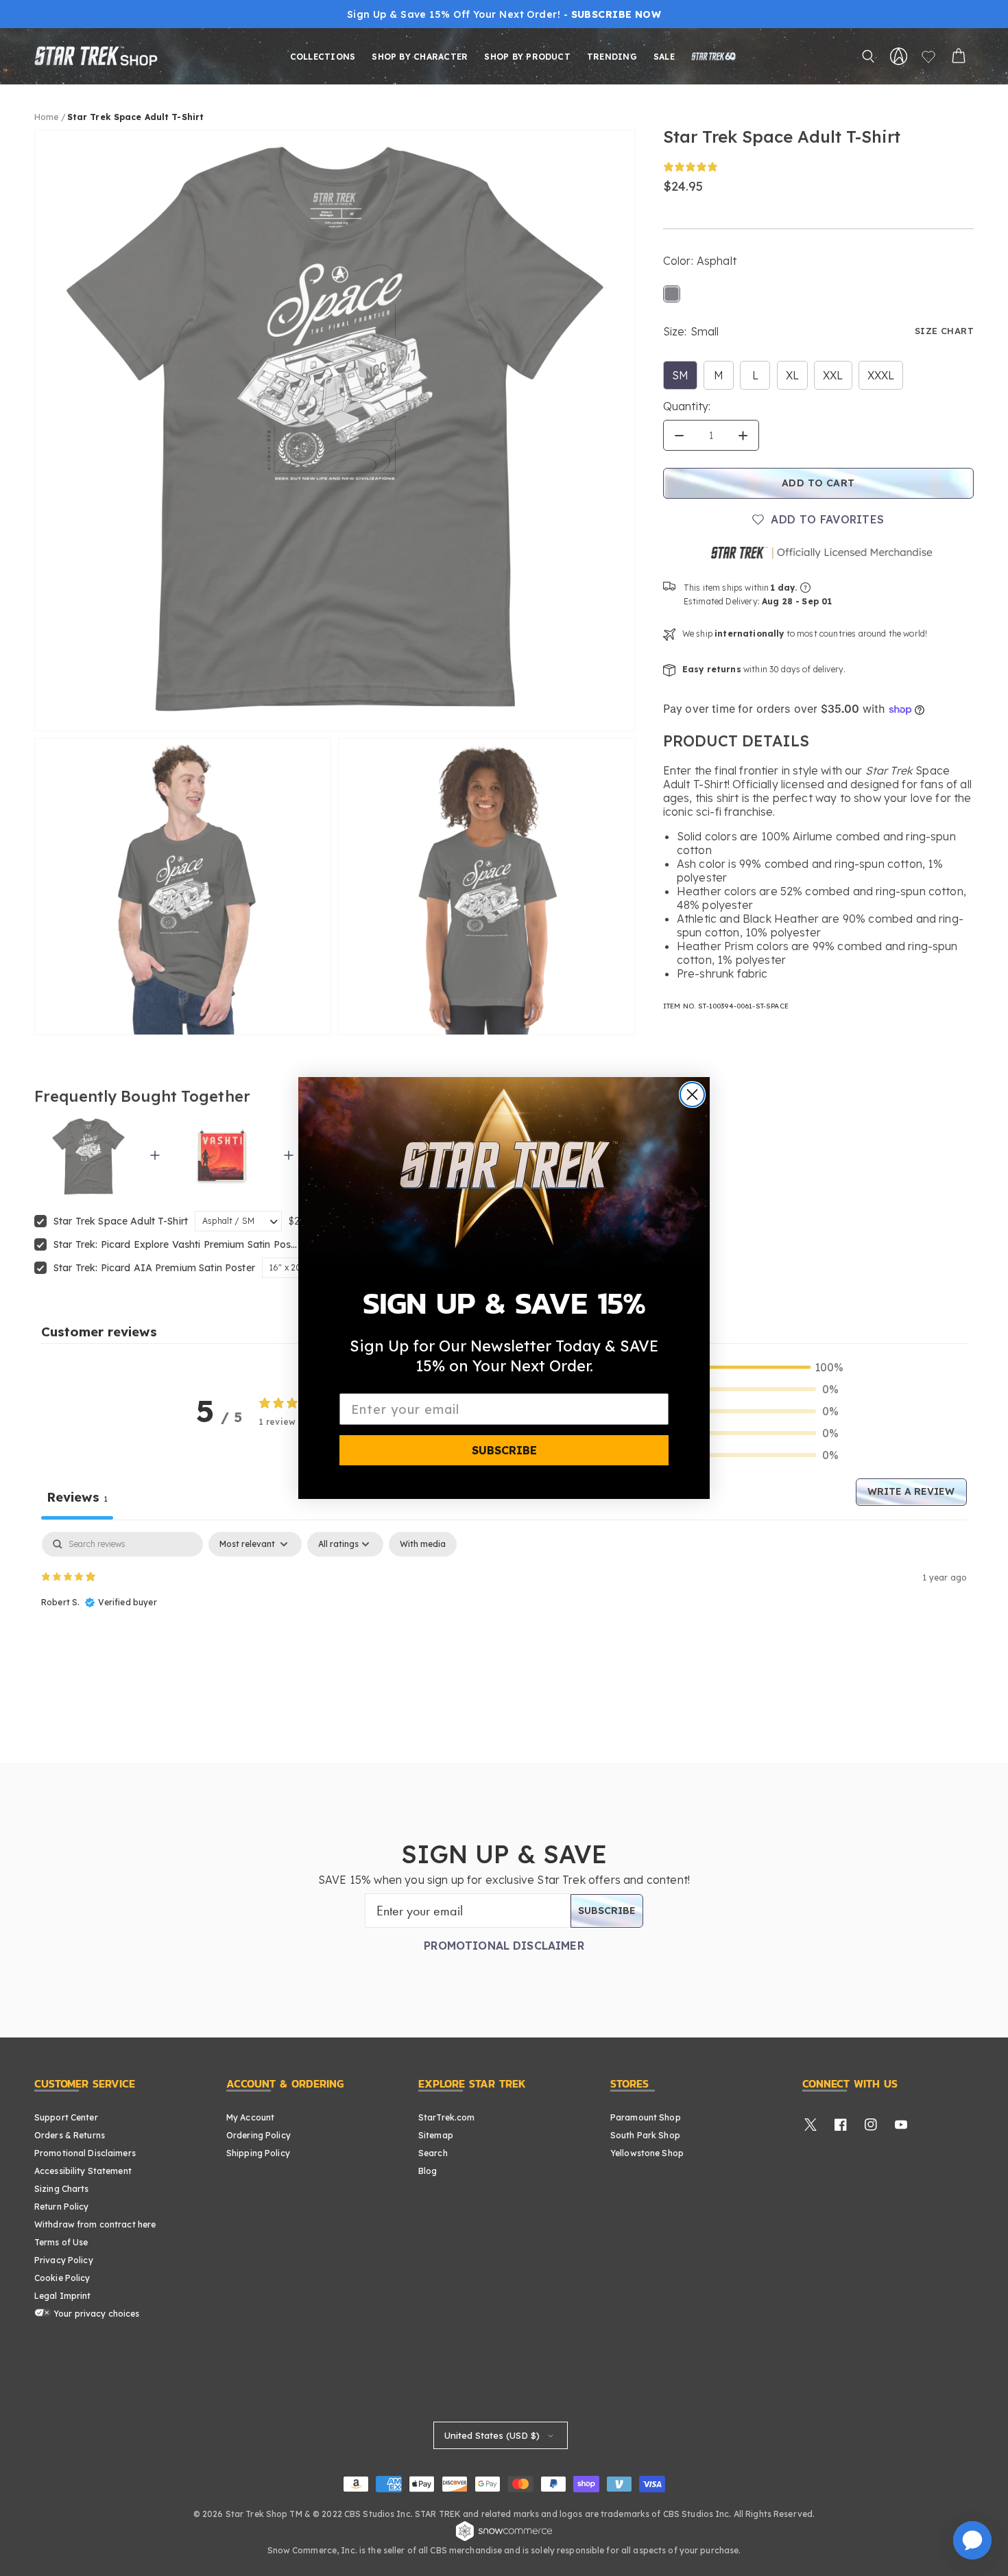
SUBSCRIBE (504, 1450)
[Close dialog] (692, 1095)
